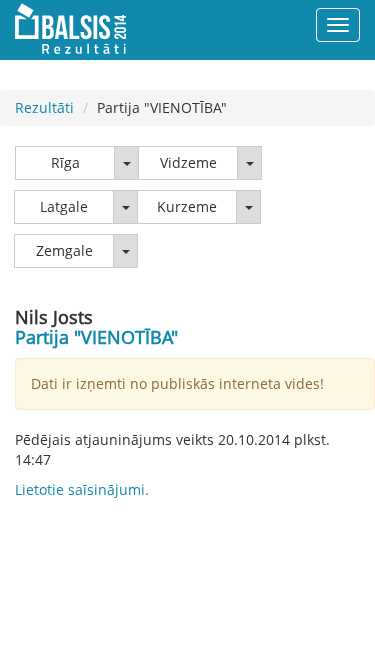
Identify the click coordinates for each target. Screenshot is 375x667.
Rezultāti (44, 107)
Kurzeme (187, 206)
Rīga (65, 162)
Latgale (64, 206)
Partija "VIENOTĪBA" (96, 337)
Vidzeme (188, 162)
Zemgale (64, 250)
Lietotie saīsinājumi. (82, 489)
